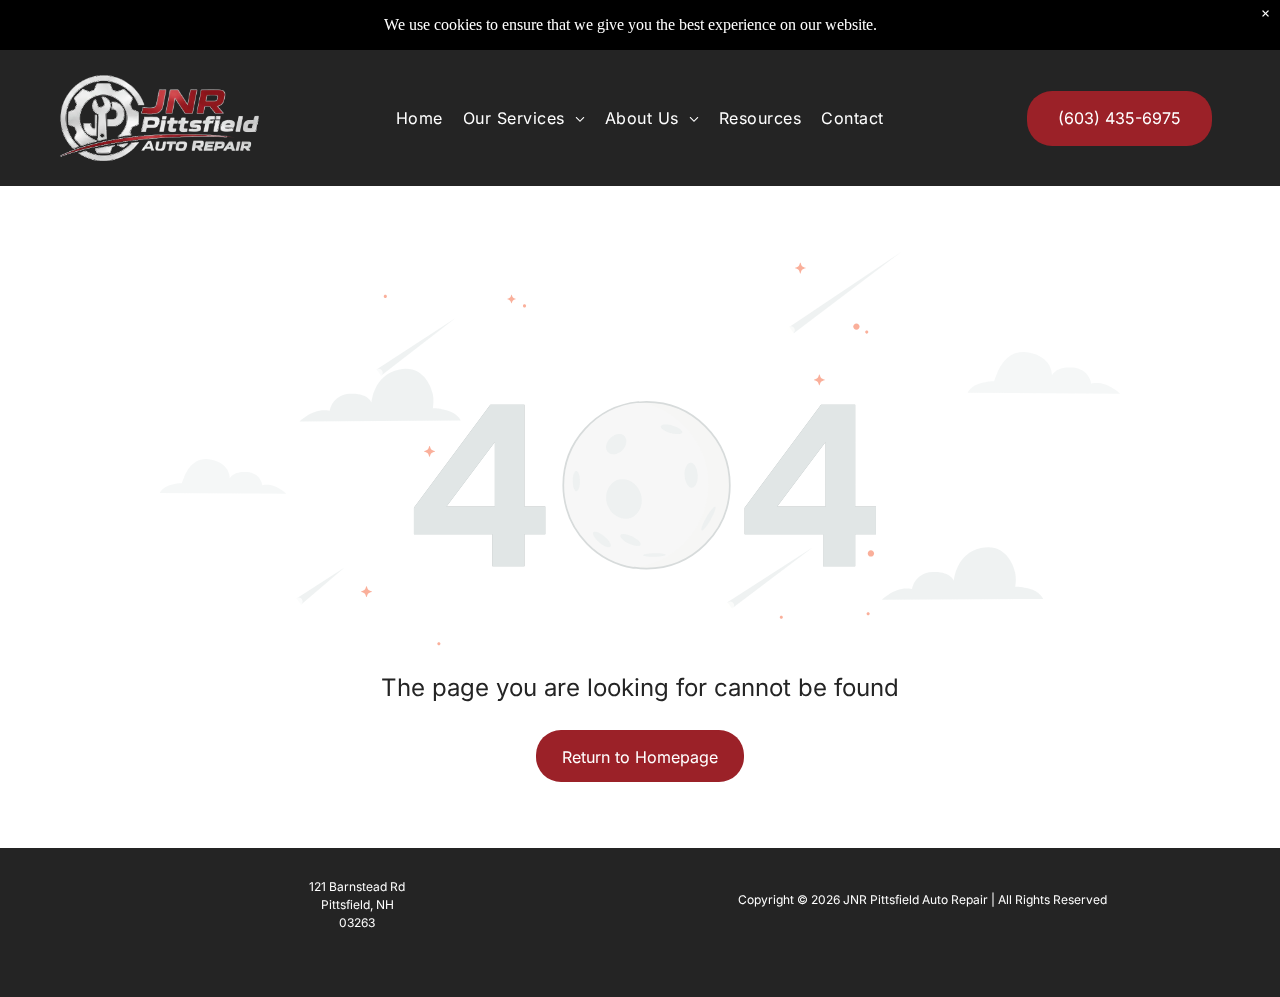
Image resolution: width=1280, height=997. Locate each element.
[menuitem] (419, 118)
